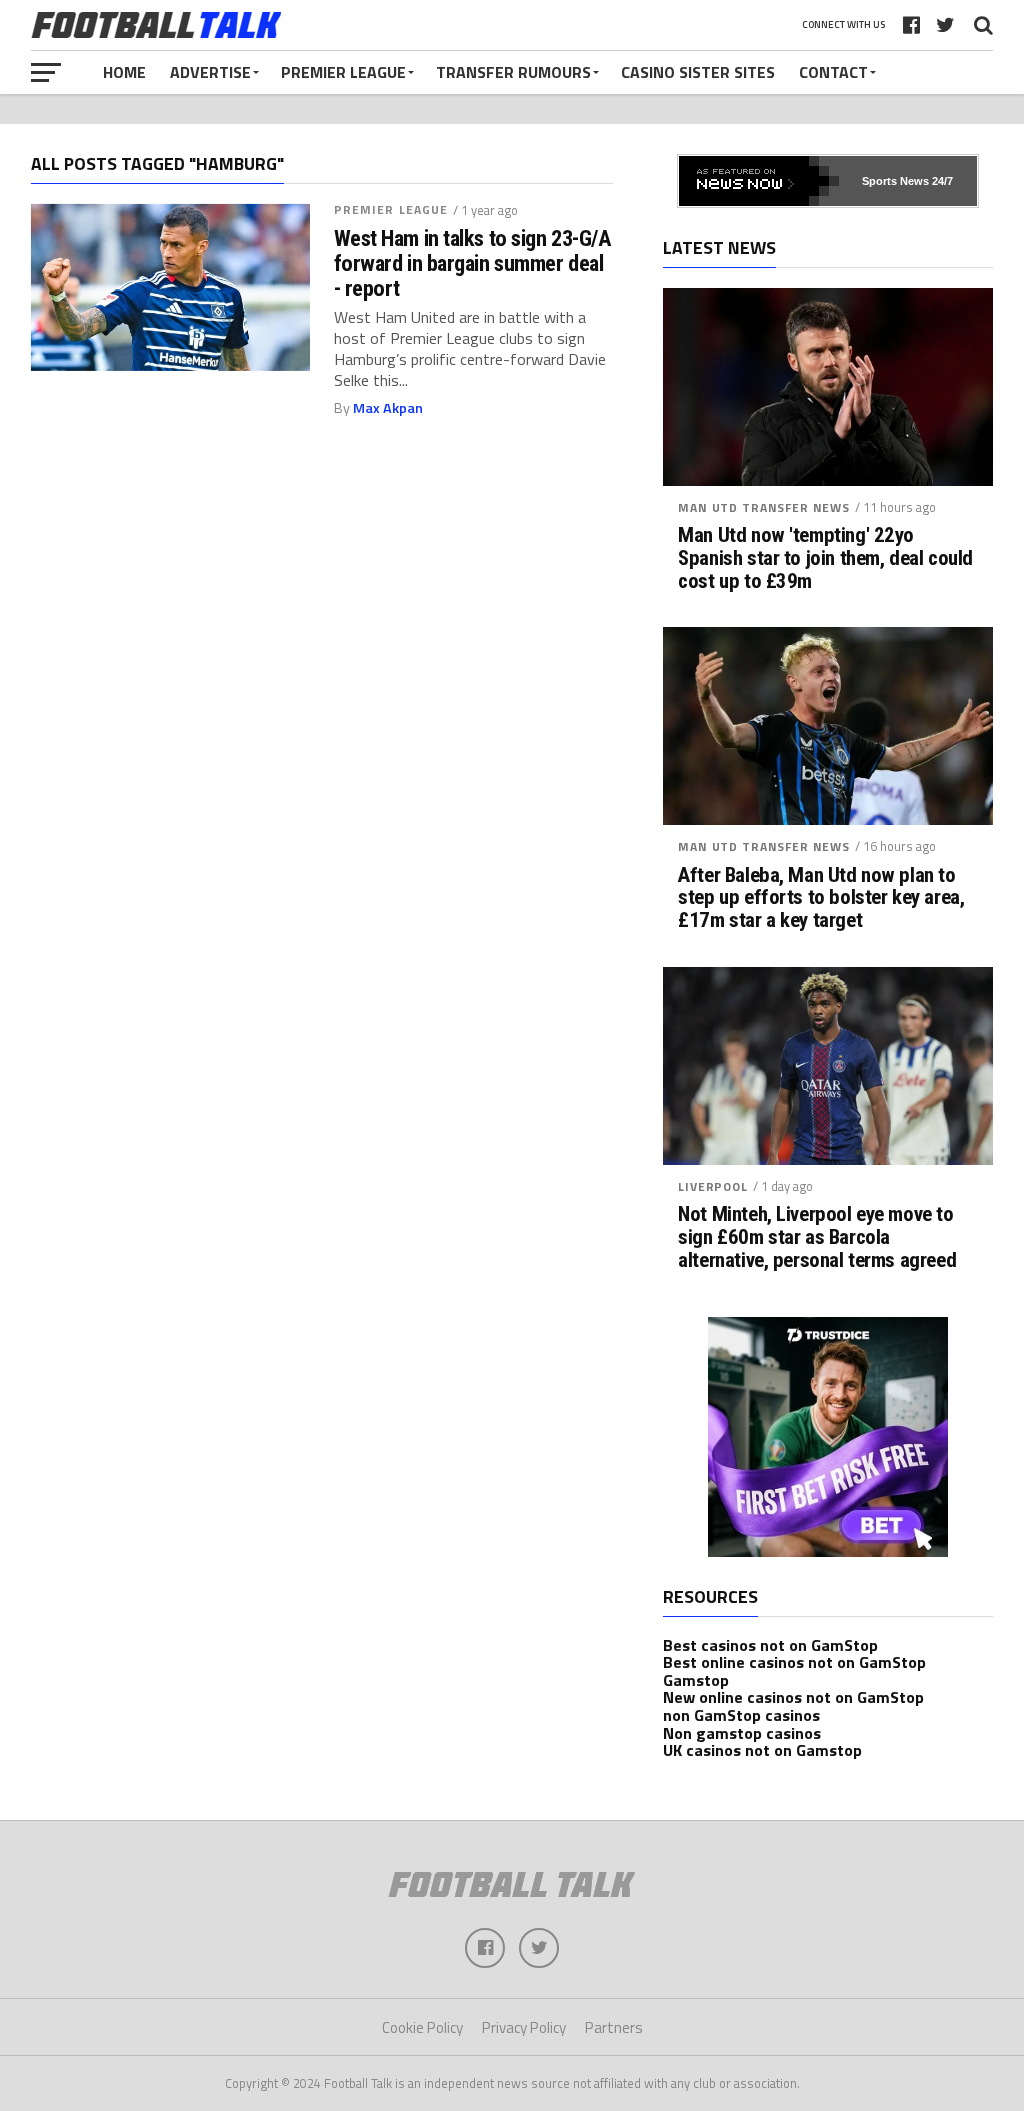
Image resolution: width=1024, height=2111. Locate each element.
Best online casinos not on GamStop (794, 1662)
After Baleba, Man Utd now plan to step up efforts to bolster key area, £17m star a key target (821, 898)
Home (124, 72)
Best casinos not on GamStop (770, 1645)
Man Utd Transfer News (764, 507)
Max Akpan (388, 408)
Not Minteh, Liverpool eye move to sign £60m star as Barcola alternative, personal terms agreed (817, 1237)
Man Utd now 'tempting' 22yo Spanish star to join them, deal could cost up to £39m (825, 558)
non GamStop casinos (741, 1715)
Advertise (210, 72)
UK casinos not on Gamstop (762, 1750)
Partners (614, 2027)
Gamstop (696, 1680)
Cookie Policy (422, 2027)
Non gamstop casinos (742, 1733)
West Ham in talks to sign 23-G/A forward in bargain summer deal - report (473, 263)
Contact (833, 72)
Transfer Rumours (513, 72)
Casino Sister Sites (698, 72)
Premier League (343, 72)
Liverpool (713, 1186)
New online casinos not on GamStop (793, 1697)
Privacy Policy (524, 2027)
